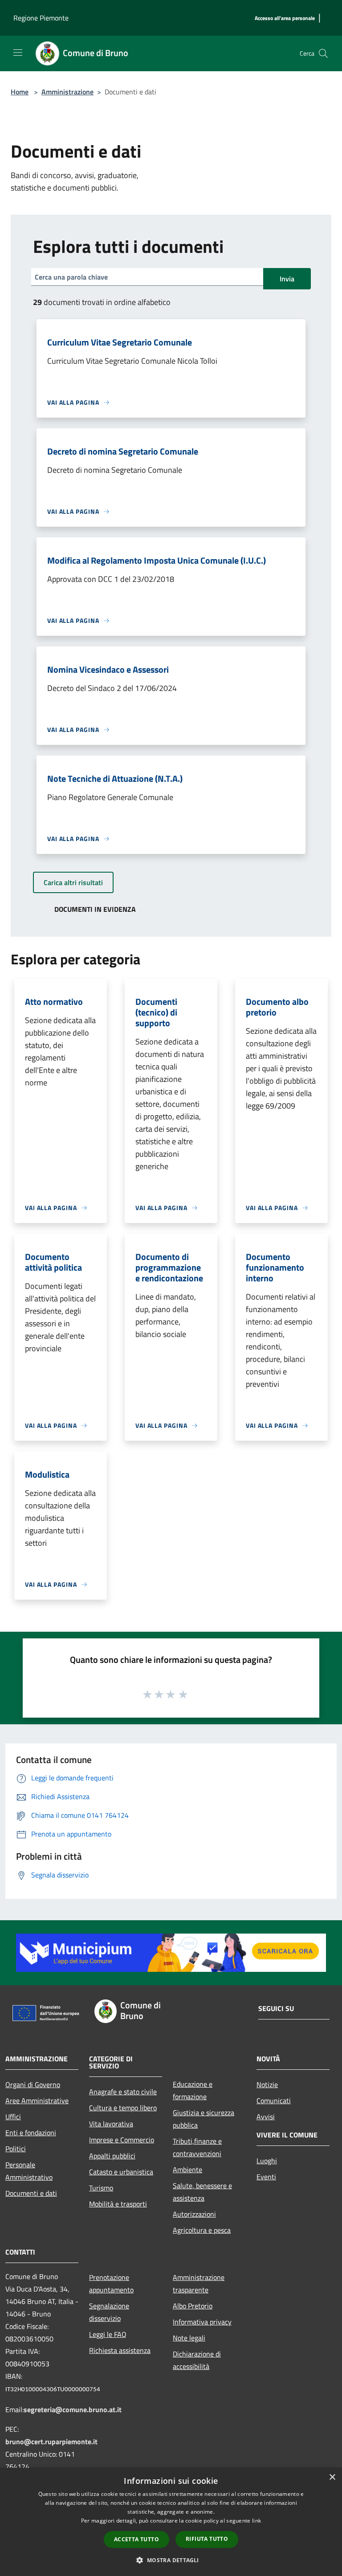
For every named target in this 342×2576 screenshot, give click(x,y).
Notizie (267, 2084)
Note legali (189, 2338)
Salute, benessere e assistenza (202, 2192)
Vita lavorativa (111, 2124)
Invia (287, 279)
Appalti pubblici (112, 2156)
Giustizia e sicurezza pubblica (204, 2119)
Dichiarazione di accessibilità (197, 2360)
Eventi (266, 2177)
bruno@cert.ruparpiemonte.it (51, 2442)
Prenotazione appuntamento (111, 2283)
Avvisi (266, 2117)
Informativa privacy (202, 2322)
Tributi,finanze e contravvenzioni (197, 2147)
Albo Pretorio (193, 2306)
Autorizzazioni (194, 2214)
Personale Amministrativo (29, 2171)
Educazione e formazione (193, 2090)
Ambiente (187, 2170)
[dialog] (171, 2522)
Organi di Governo (33, 2084)
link (256, 2521)
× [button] (332, 2477)
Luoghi (267, 2161)
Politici (16, 2149)
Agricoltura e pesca (202, 2230)
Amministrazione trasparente (199, 2283)
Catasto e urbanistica (121, 2172)
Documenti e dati (31, 2193)
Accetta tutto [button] (136, 2539)
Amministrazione (67, 92)
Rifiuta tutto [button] (207, 2539)
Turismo (101, 2188)
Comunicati (274, 2101)
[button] (171, 2560)
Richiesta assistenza (120, 2350)
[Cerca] (323, 53)
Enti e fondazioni (31, 2133)
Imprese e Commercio (122, 2140)
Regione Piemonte (41, 18)
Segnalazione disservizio (109, 2312)
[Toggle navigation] (18, 53)
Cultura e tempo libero (123, 2108)
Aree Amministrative (37, 2101)
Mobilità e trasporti (118, 2204)
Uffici (13, 2117)
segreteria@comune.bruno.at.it (73, 2409)
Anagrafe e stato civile (123, 2092)
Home (20, 92)
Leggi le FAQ (108, 2334)
